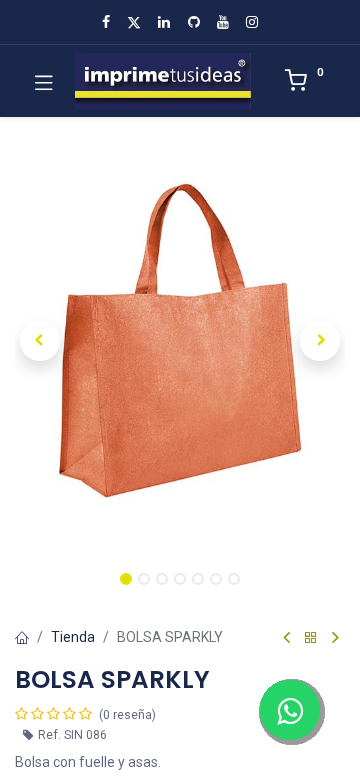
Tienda (73, 637)
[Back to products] (311, 638)
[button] (40, 341)
